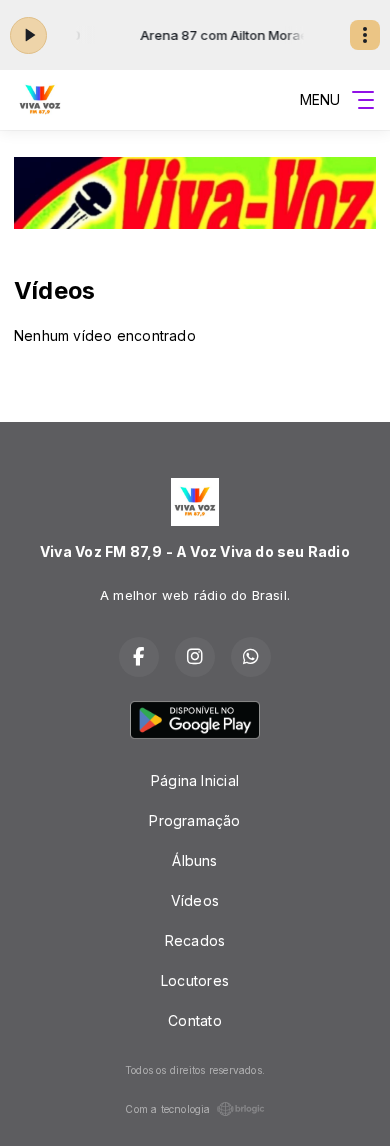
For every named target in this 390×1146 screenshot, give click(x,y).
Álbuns (194, 860)
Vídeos (195, 900)
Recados (195, 940)
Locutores (195, 980)
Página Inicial (195, 780)
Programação (194, 820)
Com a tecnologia (167, 1109)
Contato (194, 1020)
